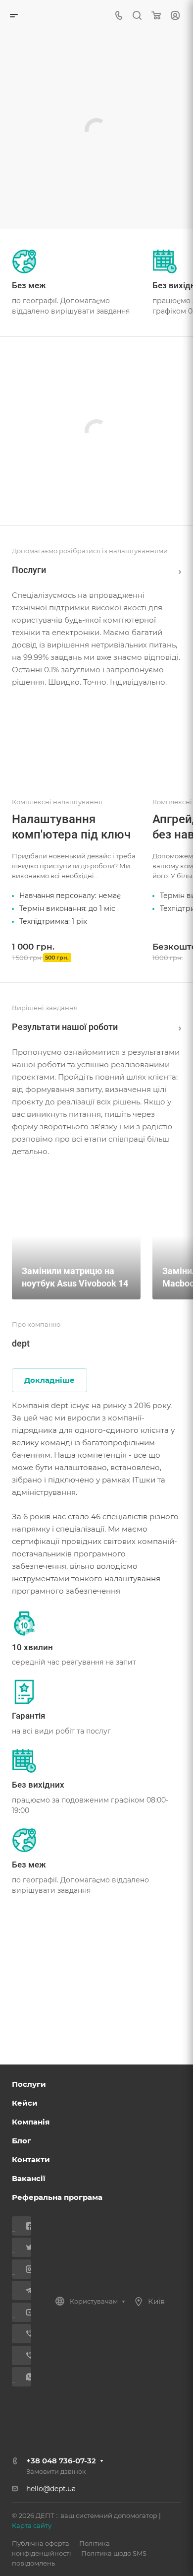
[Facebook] (25, 2226)
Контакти (31, 2159)
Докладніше (49, 1380)
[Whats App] (25, 2377)
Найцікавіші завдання (177, 1027)
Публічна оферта (41, 2543)
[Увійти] (175, 16)
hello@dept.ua (51, 2489)
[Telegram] (25, 2290)
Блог (22, 2141)
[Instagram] (25, 2269)
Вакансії (29, 2178)
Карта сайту (32, 2525)
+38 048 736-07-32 (61, 2461)
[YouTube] (25, 2312)
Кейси (25, 2103)
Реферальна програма (57, 2197)
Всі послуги (177, 570)
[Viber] (25, 2334)
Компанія (31, 2122)
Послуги (29, 2084)
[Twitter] (25, 2247)
